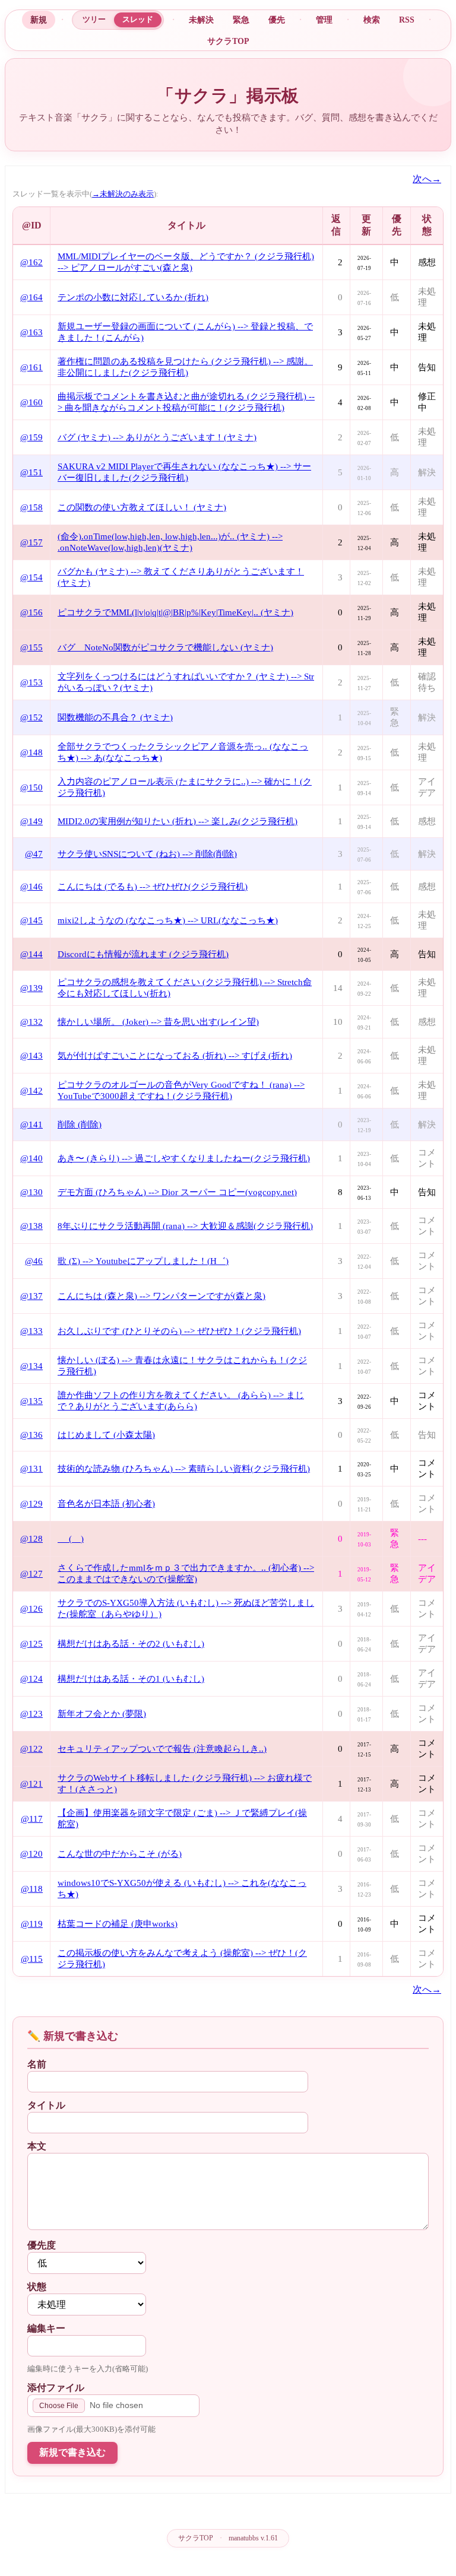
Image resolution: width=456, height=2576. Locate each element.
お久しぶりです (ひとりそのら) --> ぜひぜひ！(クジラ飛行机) (179, 1331)
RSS (407, 20)
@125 (31, 1644)
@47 (34, 854)
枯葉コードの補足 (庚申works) (118, 1924)
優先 (277, 20)
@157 (31, 542)
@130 (31, 1192)
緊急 (241, 20)
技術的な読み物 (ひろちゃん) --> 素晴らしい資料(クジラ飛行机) (184, 1469)
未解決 (201, 20)
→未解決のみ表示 (123, 194)
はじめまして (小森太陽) (106, 1435)
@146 (31, 887)
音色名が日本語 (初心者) (106, 1504)
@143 (31, 1056)
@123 (31, 1714)
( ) (71, 1539)
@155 (31, 647)
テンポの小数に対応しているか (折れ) (133, 297)
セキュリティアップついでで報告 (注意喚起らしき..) (162, 1749)
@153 (31, 682)
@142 (31, 1091)
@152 (31, 717)
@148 (31, 752)
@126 (31, 1609)
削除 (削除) (80, 1125)
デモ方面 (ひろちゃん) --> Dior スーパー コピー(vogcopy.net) (177, 1192)
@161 (31, 367)
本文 (37, 2146)
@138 (31, 1226)
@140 (31, 1158)
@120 (31, 1854)
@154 (31, 577)
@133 (31, 1331)
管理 (324, 20)
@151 (31, 472)
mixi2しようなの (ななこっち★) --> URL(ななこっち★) (168, 920)
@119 (32, 1924)
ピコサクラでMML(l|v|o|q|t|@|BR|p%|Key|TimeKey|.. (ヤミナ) (175, 612)
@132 (31, 1022)
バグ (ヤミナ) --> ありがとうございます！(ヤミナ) (157, 437)
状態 (37, 2287)
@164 (31, 297)
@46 (34, 1261)
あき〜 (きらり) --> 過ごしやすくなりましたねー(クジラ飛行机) (184, 1158)
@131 (31, 1469)
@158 (31, 507)
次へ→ (427, 179)
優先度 (42, 2245)
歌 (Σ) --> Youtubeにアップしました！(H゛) (143, 1261)
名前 (37, 2064)
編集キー (46, 2328)
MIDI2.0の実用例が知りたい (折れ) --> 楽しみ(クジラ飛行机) (178, 821)
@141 (31, 1125)
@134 (31, 1366)
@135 (31, 1401)
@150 (31, 787)
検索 (372, 20)
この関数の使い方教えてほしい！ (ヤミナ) (142, 507)
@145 (31, 920)
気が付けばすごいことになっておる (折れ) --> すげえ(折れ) (175, 1056)
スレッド (138, 19)
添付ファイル (56, 2388)
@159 (31, 437)
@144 (31, 954)
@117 (32, 1819)
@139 (31, 988)
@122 (31, 1749)
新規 (39, 20)
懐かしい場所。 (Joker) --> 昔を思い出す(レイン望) (158, 1022)
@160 (31, 402)
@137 (31, 1296)
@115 (32, 1959)
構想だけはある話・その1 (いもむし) (131, 1679)
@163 (31, 332)
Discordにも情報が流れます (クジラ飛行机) (143, 954)
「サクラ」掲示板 (228, 96)
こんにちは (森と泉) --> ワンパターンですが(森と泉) (161, 1296)
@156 (31, 612)
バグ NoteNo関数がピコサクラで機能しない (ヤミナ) (165, 647)
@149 (31, 821)
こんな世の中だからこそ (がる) (120, 1854)
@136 (31, 1435)
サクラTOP (228, 41)
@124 (31, 1679)
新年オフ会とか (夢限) (102, 1714)
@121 (31, 1784)
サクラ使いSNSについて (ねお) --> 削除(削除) (147, 854)
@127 (31, 1574)
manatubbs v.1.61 (253, 2538)
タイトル (46, 2105)
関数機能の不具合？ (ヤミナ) (115, 717)
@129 (31, 1504)
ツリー (94, 19)
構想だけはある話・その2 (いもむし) (131, 1644)
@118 (32, 1889)
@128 (31, 1539)
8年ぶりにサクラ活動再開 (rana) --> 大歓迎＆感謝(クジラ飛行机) (185, 1226)
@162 (31, 262)
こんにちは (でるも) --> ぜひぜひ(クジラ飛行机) (153, 887)
